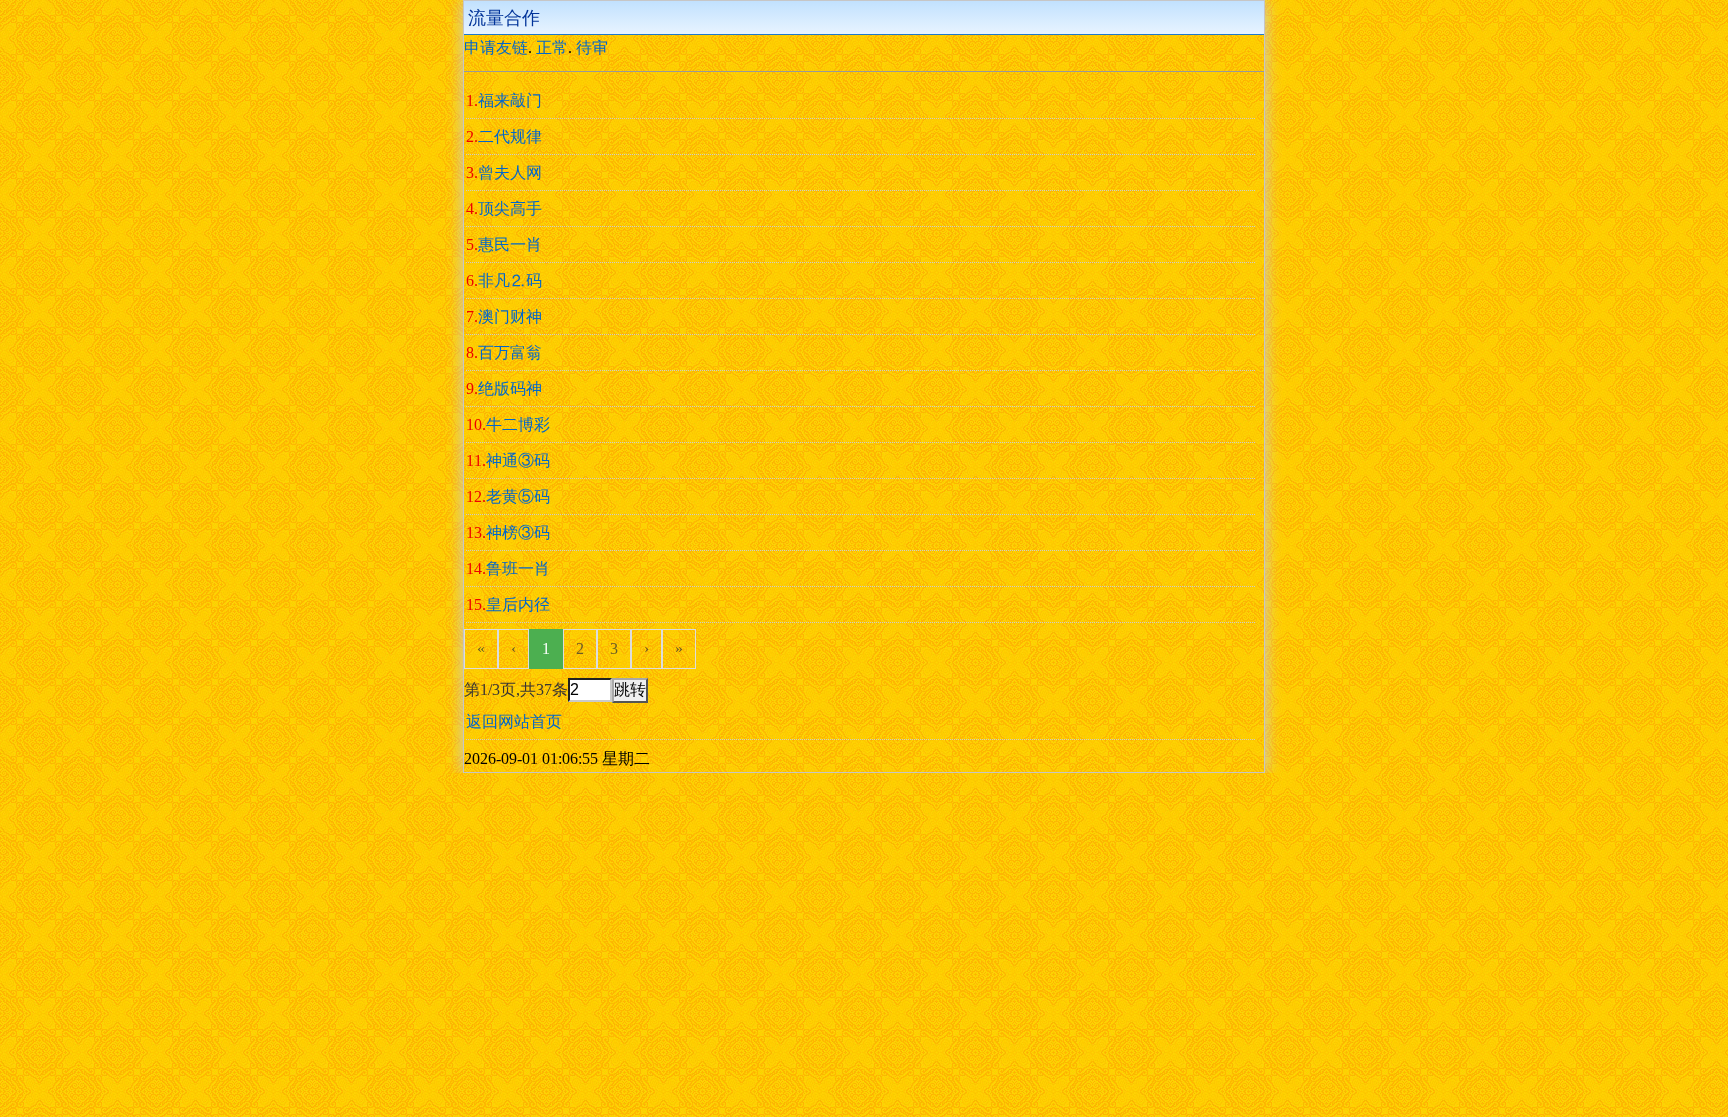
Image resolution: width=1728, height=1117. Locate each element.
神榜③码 (518, 532)
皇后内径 (518, 604)
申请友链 (496, 47)
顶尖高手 (510, 208)
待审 (592, 47)
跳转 (630, 689)
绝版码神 (510, 388)
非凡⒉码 (510, 280)
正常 (552, 47)
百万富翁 (510, 352)
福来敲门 (510, 100)
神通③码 (518, 460)
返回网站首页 (514, 721)
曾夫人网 (510, 172)
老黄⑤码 (518, 496)
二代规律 (510, 136)
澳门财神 (510, 316)
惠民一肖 (510, 244)
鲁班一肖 (518, 568)
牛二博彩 (518, 424)
